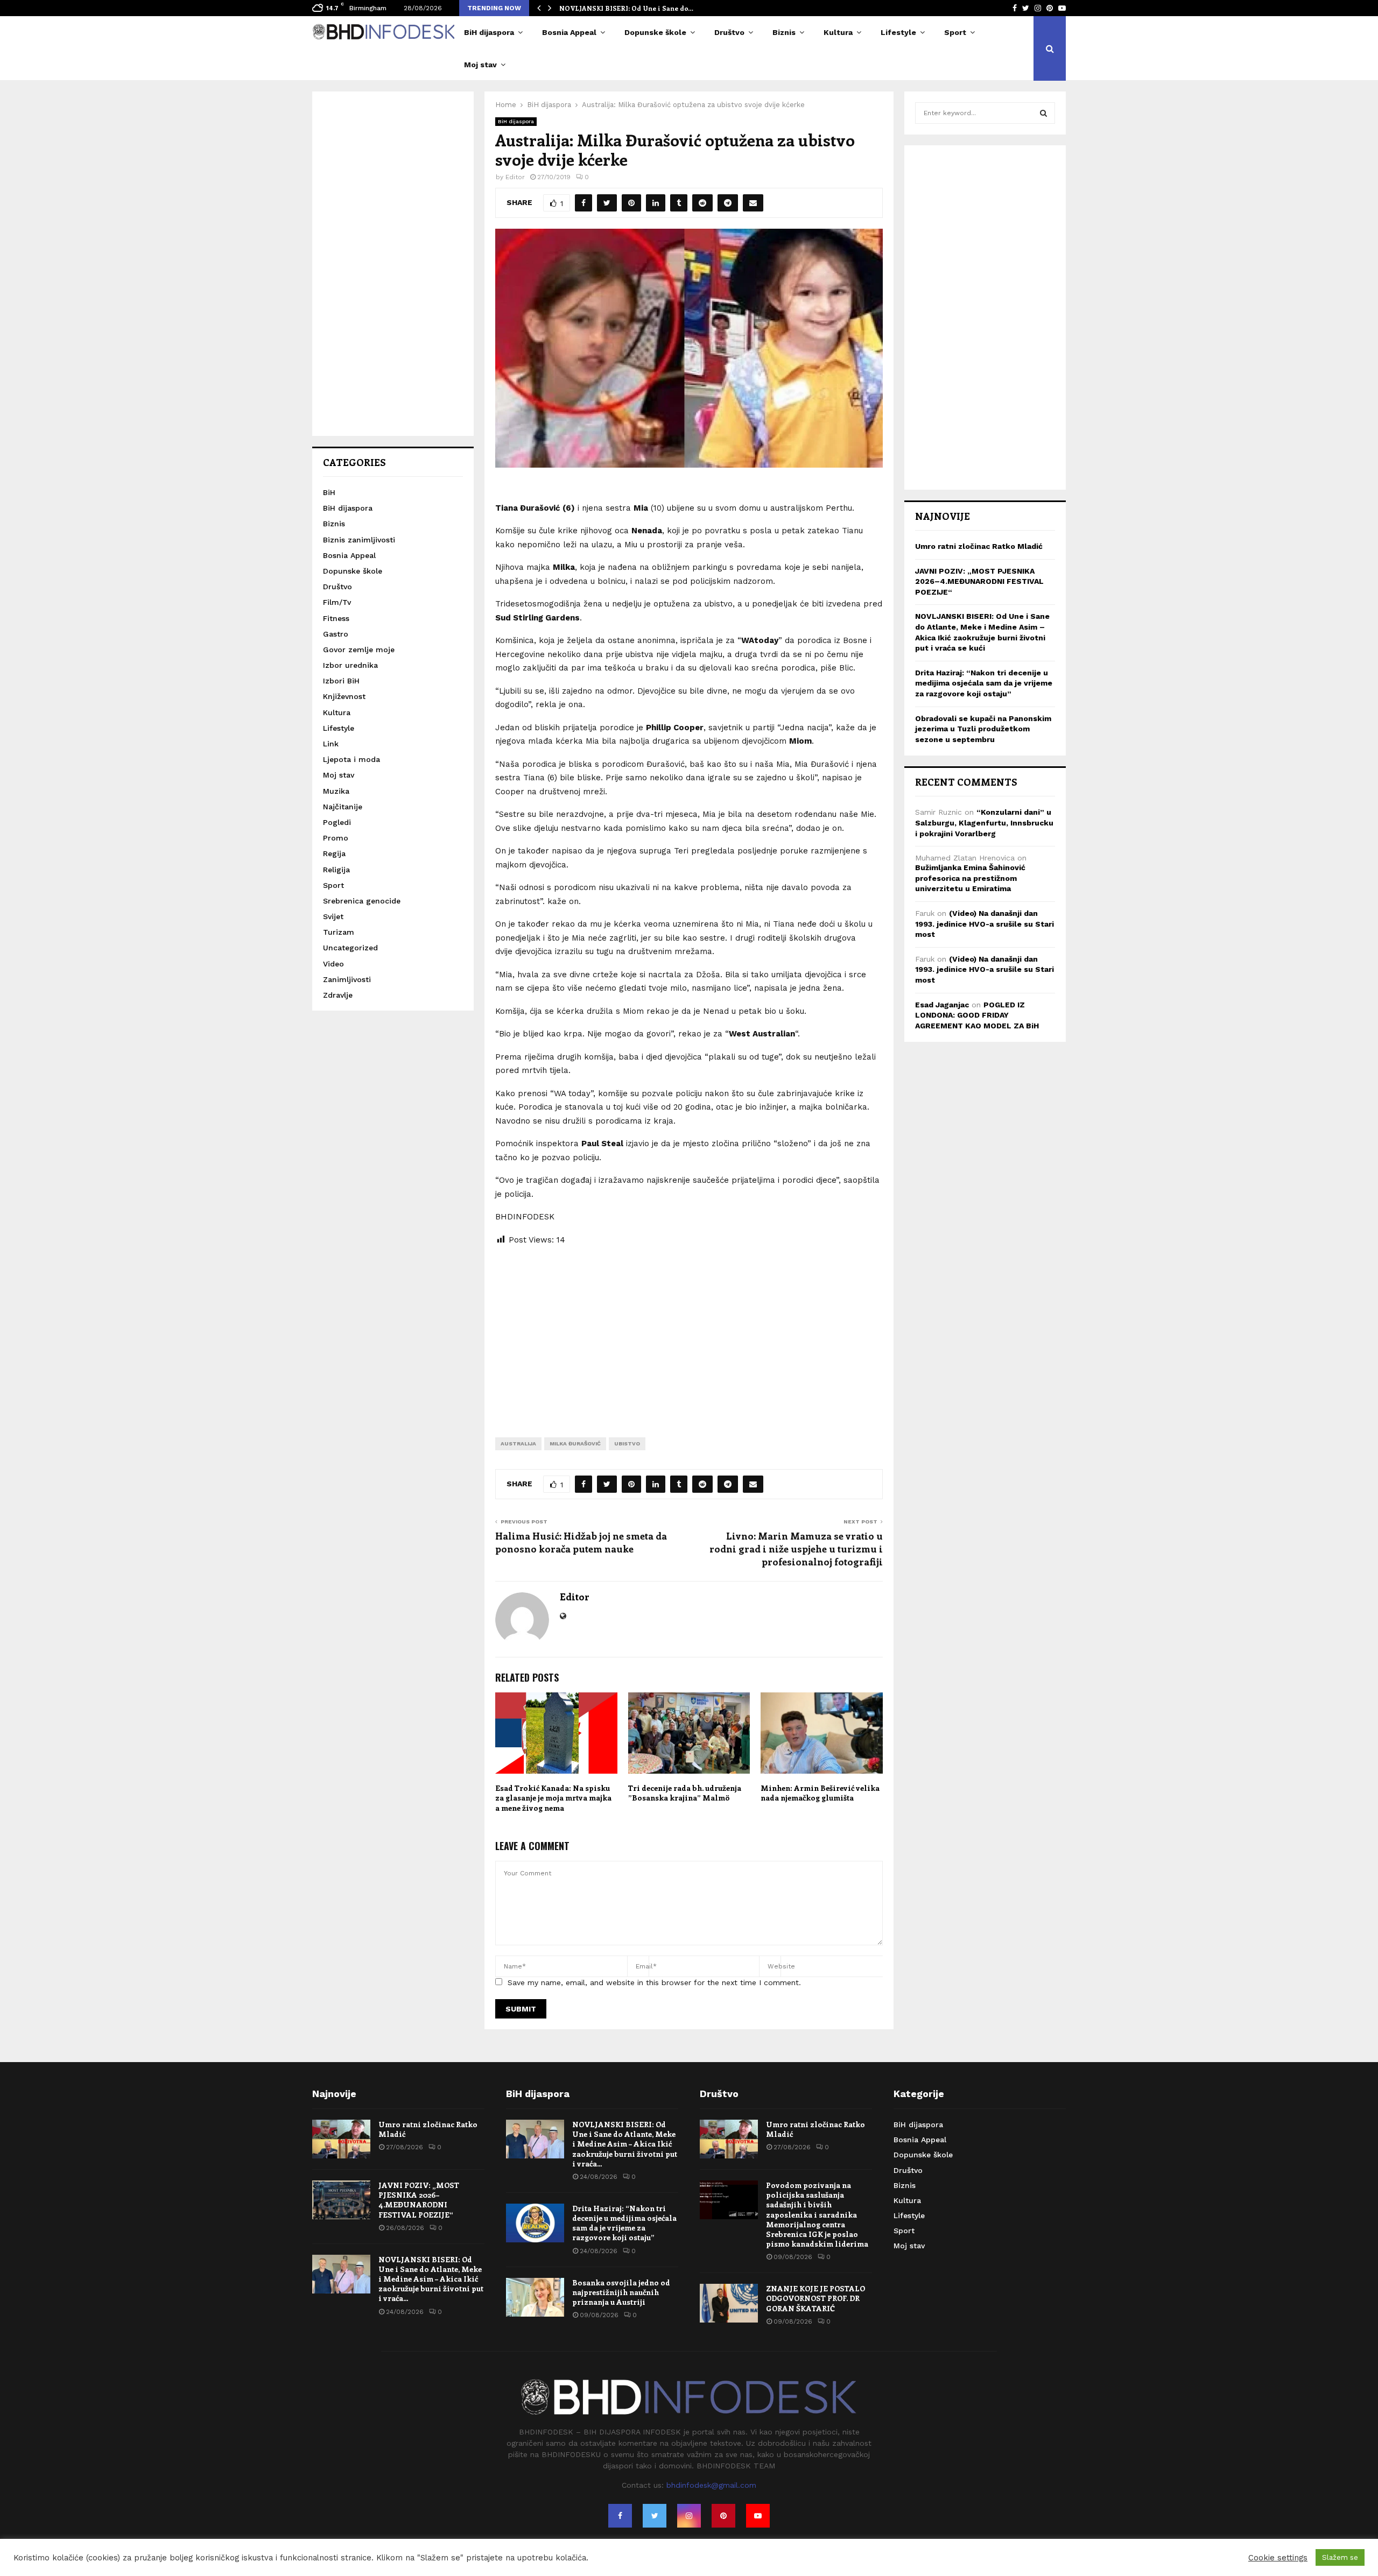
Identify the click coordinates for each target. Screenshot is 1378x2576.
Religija (336, 870)
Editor (515, 177)
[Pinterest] (723, 2516)
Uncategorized (350, 948)
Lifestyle (898, 32)
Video (333, 964)
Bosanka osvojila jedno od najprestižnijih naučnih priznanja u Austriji (621, 2292)
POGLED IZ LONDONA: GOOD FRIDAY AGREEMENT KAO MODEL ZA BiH (977, 1015)
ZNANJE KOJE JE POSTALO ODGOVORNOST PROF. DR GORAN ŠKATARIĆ (815, 2298)
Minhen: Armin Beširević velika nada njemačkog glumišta (820, 1793)
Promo (336, 838)
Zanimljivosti (347, 979)
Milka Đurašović (575, 1444)
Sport (955, 32)
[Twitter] (655, 2516)
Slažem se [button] (1340, 2557)
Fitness (336, 618)
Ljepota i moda (351, 759)
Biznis (784, 32)
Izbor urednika (350, 665)
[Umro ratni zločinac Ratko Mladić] (341, 2139)
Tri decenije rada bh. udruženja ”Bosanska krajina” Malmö (685, 1793)
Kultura (838, 32)
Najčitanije (343, 807)
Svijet (333, 916)
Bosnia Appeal (569, 32)
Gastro (336, 634)
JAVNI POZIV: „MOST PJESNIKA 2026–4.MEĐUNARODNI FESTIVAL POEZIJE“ (979, 581)
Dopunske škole (655, 32)
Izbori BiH (341, 681)
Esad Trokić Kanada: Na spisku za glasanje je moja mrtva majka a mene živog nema (553, 1798)
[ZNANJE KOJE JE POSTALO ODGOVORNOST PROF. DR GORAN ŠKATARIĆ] (729, 2303)
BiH (329, 492)
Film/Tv (337, 602)
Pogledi (337, 822)
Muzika (336, 791)
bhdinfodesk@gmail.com (711, 2485)
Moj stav (480, 65)
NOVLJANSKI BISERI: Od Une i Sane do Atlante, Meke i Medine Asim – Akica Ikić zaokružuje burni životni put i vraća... (431, 2279)
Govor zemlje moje (359, 650)
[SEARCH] (1043, 113)
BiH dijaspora (489, 32)
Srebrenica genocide (362, 901)
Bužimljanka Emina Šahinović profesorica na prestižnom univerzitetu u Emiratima (970, 878)
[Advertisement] (689, 1333)
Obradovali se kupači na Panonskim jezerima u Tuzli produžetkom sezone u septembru (983, 729)
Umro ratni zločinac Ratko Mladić (979, 546)
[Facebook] (620, 2516)
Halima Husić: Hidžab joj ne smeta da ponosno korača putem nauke (581, 1542)
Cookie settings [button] (1278, 2558)
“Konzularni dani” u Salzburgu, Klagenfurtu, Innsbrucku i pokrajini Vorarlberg (984, 823)
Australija (518, 1444)
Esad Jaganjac (942, 1005)
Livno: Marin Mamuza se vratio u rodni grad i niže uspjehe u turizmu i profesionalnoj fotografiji (796, 1549)
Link (331, 744)
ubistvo (627, 1444)
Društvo (729, 32)
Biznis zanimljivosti (359, 540)
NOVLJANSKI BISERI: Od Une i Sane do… (626, 8)
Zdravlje (338, 995)
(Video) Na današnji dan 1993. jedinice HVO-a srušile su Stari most (985, 924)
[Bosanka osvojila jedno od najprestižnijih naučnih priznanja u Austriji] (535, 2297)
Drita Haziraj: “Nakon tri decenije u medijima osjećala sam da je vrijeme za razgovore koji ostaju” (984, 683)
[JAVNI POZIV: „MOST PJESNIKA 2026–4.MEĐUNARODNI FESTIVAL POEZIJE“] (341, 2200)
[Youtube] (758, 2516)
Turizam (339, 932)
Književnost (344, 696)
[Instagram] (689, 2516)
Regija (334, 853)
